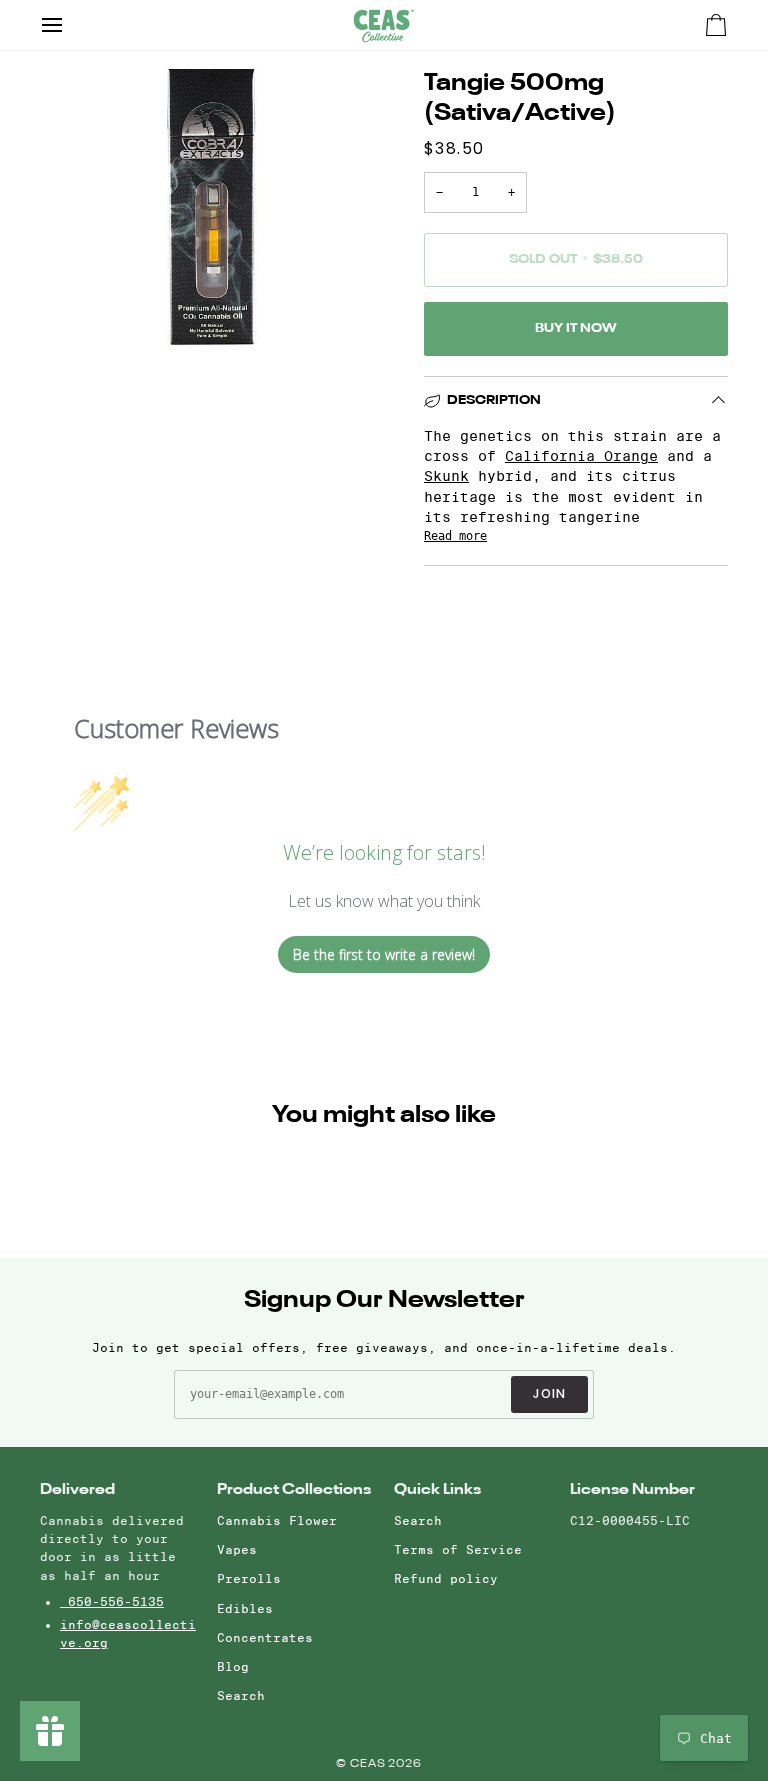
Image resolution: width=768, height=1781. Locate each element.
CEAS (369, 1764)
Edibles (245, 1608)
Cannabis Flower (277, 1520)
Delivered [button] (77, 1489)
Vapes (237, 1549)
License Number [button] (632, 1489)
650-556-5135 (112, 1601)
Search (241, 1695)
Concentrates (265, 1637)
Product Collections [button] (294, 1489)
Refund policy (446, 1578)
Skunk (446, 476)
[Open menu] (70, 25)
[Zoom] (77, 309)
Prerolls (249, 1578)
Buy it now (576, 328)
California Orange (581, 456)
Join (550, 1393)
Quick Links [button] (437, 1489)
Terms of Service (458, 1549)
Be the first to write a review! (384, 954)
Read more (455, 536)
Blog (233, 1666)
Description (494, 400)
